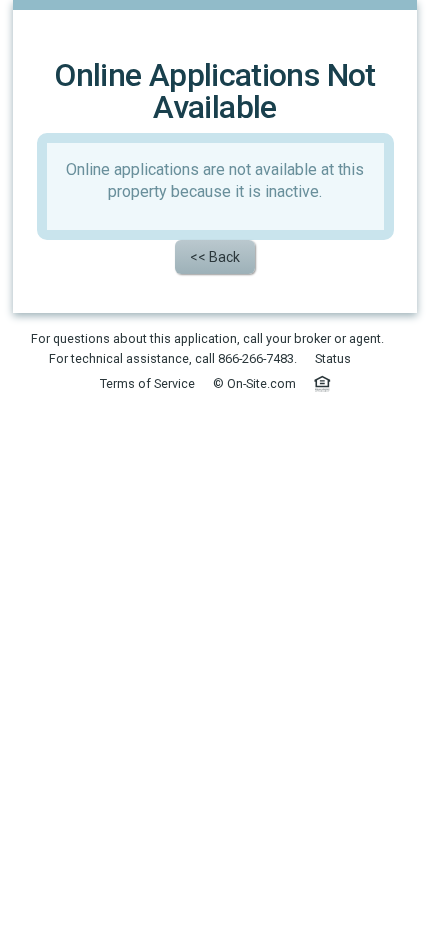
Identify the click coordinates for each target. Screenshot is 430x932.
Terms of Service (147, 383)
